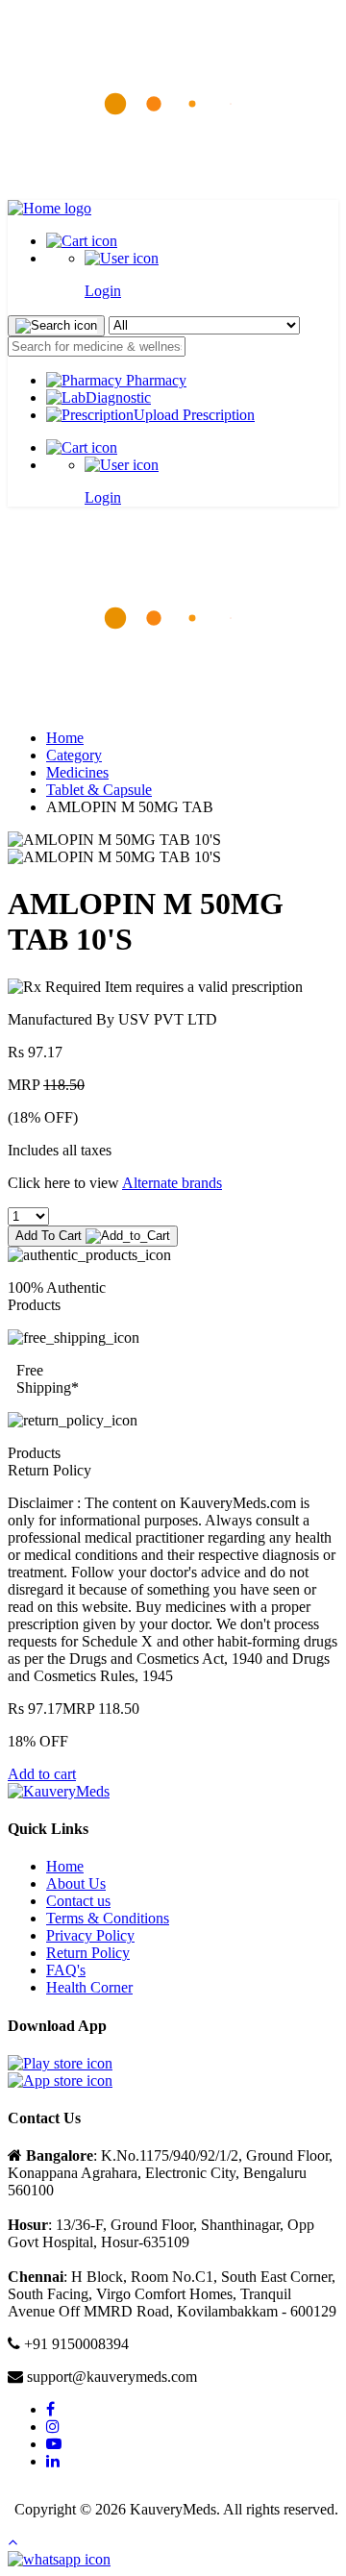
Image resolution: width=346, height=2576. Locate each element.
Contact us (78, 1901)
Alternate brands (172, 1183)
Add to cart (42, 1774)
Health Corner (89, 1987)
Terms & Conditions (108, 1918)
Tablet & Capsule (99, 790)
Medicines (77, 772)
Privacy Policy (90, 1935)
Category (74, 755)
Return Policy (88, 1953)
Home (65, 738)
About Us (76, 1883)
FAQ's (66, 1970)
